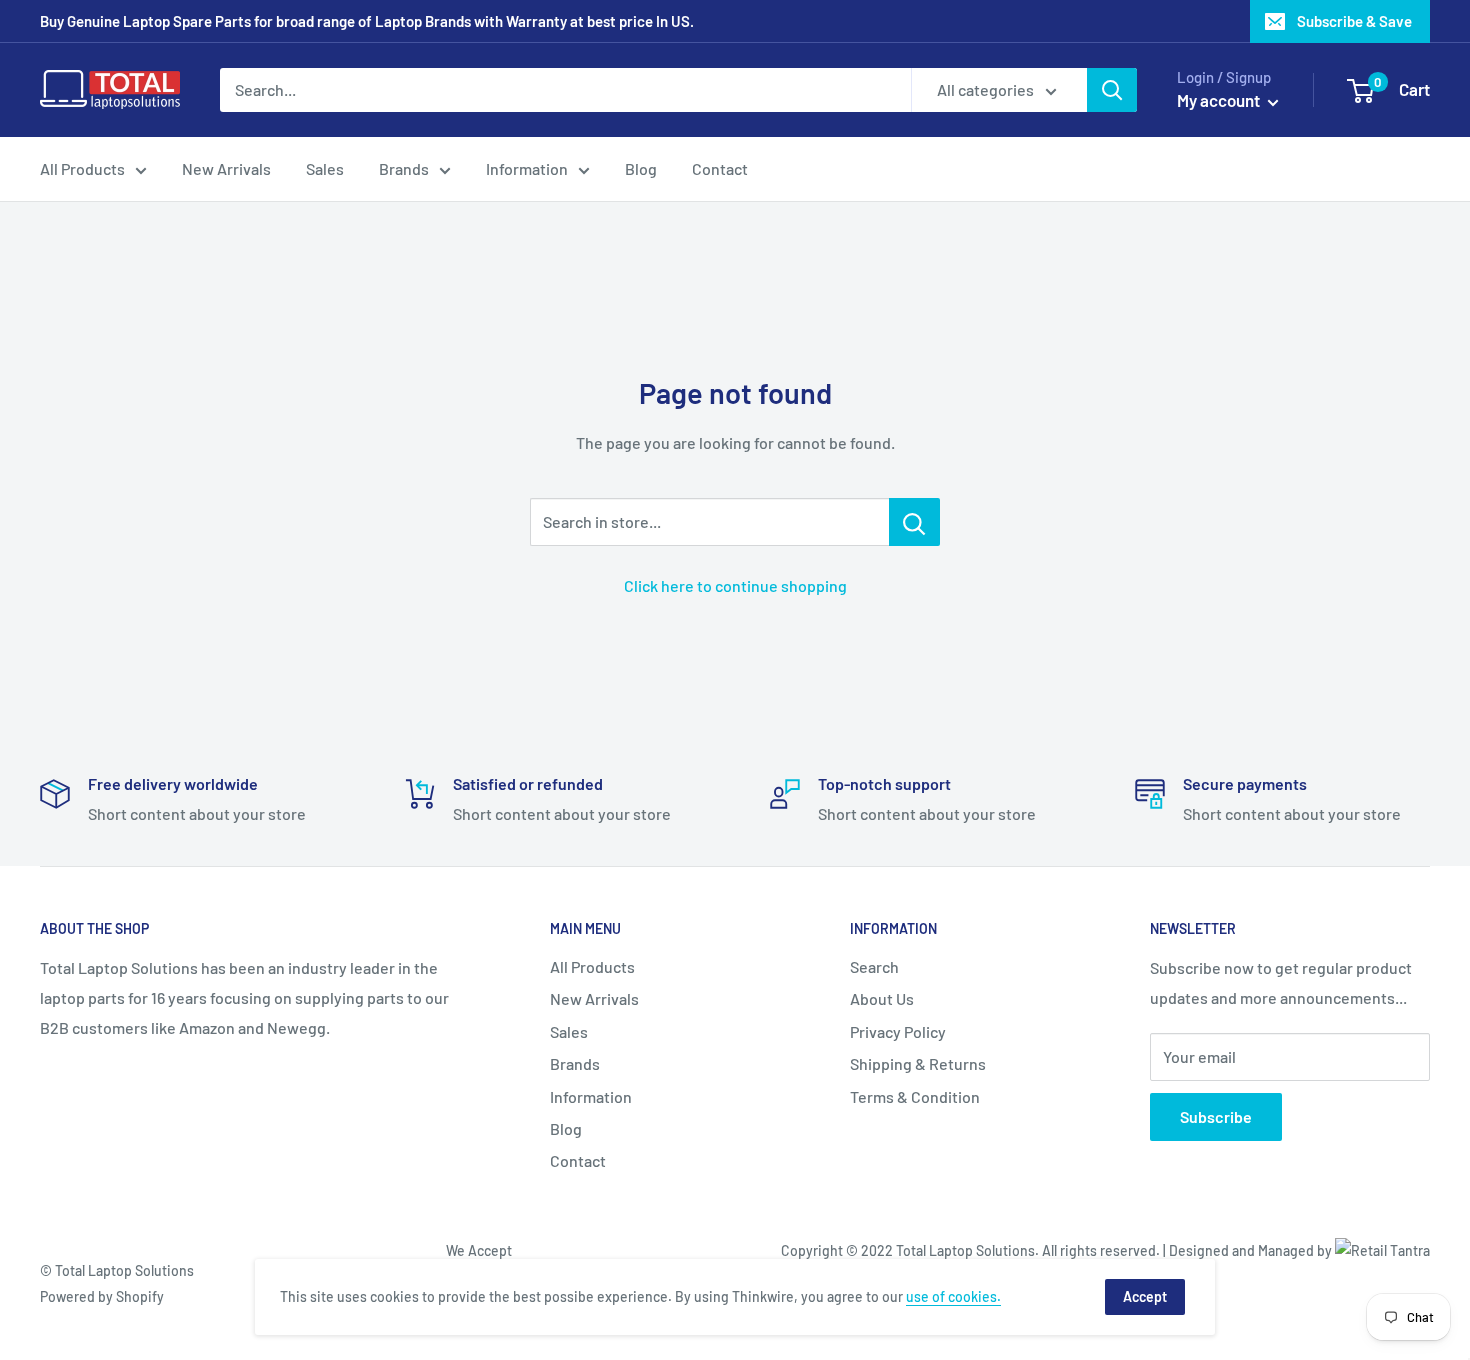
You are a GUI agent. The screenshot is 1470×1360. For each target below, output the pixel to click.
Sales (325, 168)
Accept (1145, 1296)
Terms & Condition (915, 1096)
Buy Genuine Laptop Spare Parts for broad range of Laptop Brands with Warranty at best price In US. (367, 21)
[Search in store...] (914, 522)
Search (874, 966)
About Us (882, 998)
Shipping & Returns (918, 1063)
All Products (82, 168)
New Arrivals (226, 168)
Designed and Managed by (1252, 1250)
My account (1220, 100)
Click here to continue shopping (735, 585)
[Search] (1112, 90)
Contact (720, 168)
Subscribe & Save (1354, 21)
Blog (641, 168)
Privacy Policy (898, 1031)
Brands (404, 168)
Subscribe (1216, 1116)
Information (527, 168)
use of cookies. (953, 1296)
